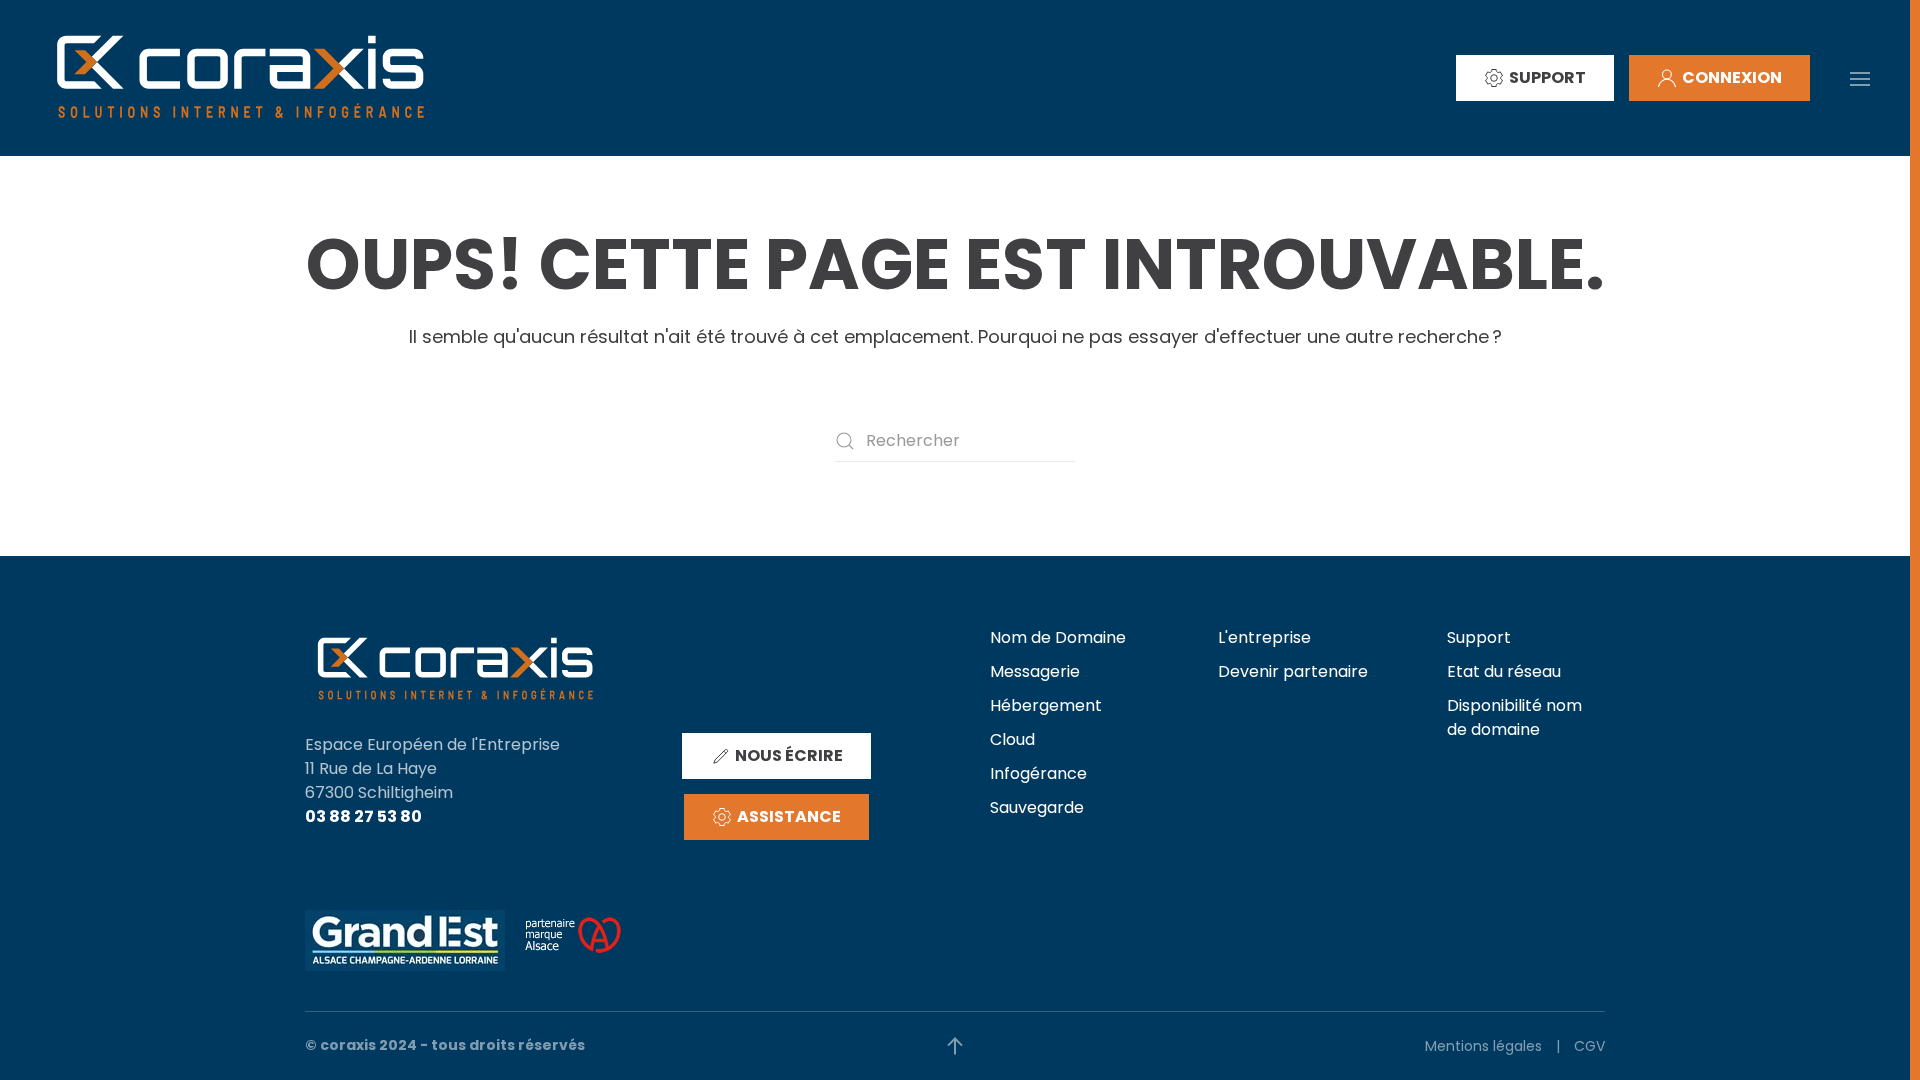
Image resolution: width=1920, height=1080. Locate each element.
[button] (1860, 77)
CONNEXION (1732, 77)
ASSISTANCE (789, 816)
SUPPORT (1547, 77)
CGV (1589, 1046)
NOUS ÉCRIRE (789, 755)
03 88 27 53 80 (363, 816)
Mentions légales (1483, 1046)
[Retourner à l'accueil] (240, 78)
